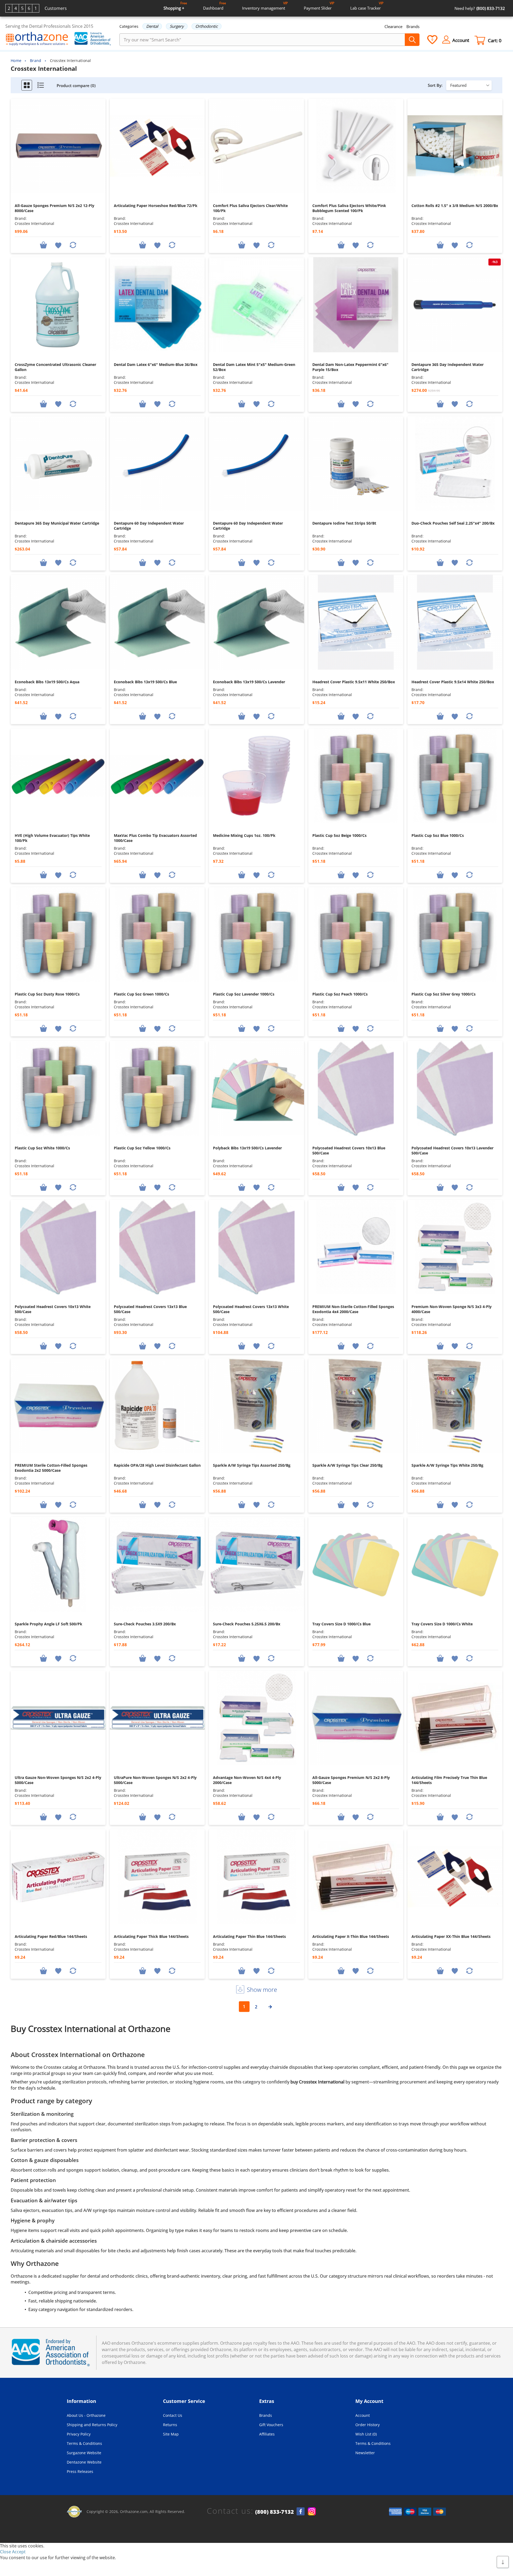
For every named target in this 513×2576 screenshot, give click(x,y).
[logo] (37, 39)
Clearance (393, 26)
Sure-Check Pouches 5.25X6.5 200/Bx (247, 1624)
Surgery (177, 26)
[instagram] (312, 2511)
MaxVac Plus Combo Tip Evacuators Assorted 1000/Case (155, 838)
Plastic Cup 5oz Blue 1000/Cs (438, 835)
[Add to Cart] (44, 245)
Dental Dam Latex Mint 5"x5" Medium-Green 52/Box (254, 367)
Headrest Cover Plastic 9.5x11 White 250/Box (354, 682)
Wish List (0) (366, 2434)
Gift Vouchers (271, 2425)
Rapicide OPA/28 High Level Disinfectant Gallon (157, 1465)
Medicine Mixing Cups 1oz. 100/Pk (244, 835)
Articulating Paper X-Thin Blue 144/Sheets (351, 1936)
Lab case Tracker (367, 6)
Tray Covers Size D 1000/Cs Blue (341, 1624)
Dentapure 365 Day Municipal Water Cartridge (57, 523)
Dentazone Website (84, 2462)
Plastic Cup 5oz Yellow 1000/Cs (142, 1148)
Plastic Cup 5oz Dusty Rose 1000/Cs (47, 994)
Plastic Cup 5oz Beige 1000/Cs (339, 835)
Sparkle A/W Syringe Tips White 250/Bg (447, 1465)
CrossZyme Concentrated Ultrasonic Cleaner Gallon (55, 367)
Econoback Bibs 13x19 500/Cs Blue (145, 682)
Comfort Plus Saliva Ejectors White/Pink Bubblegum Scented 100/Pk (349, 208)
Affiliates (267, 2434)
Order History (368, 2425)
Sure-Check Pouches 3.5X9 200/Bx (145, 1624)
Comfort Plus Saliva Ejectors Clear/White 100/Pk (250, 208)
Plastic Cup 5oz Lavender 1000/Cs (244, 994)
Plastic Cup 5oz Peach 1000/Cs (340, 994)
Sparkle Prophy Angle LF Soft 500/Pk (48, 1624)
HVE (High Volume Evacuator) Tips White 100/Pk (52, 838)
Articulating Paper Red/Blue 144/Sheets (51, 1936)
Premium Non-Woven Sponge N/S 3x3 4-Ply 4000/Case (452, 1309)
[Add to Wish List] (58, 245)
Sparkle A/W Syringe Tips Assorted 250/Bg (252, 1465)
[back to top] (503, 2562)
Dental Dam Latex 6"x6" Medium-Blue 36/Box (156, 364)
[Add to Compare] (73, 245)
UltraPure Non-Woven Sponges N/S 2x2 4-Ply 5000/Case (155, 1780)
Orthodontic (207, 26)
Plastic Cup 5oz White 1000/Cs (42, 1148)
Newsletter (365, 2453)
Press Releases (80, 2471)
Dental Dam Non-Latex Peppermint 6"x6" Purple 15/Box (350, 367)
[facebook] (301, 2511)
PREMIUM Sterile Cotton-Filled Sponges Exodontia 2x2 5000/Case (51, 1468)
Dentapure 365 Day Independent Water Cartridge (448, 367)
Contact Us (173, 2415)
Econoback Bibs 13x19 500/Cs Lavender (249, 682)
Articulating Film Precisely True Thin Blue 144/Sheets (449, 1780)
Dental (152, 26)
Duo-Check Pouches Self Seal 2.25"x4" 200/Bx (453, 523)
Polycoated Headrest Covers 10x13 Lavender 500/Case (452, 1150)
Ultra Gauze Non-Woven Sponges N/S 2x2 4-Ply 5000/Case (58, 1780)
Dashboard (215, 6)
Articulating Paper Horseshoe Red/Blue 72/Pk (156, 206)
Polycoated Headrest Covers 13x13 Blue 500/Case (150, 1309)
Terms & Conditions (84, 2443)
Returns (170, 2425)
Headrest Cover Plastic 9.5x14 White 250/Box (453, 682)
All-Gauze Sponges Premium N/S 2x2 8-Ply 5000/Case (351, 1780)
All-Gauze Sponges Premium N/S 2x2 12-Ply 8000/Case (55, 208)
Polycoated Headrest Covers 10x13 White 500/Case (53, 1309)
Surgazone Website (84, 2453)
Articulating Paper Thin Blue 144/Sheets (249, 1936)
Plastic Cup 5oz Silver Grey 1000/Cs (444, 994)
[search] (412, 40)
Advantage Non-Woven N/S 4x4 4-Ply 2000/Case (247, 1780)
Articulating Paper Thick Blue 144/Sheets (151, 1936)
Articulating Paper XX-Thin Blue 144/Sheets (451, 1936)
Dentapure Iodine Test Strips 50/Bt (344, 523)
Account (363, 2415)
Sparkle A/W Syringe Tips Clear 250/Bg (347, 1465)
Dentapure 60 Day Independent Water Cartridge (149, 526)
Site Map (171, 2434)
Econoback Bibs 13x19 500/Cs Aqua (47, 682)
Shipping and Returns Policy (92, 2425)
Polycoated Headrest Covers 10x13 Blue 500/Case (349, 1150)
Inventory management (265, 6)
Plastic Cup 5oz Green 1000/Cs (141, 994)
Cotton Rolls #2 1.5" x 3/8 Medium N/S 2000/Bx (455, 206)
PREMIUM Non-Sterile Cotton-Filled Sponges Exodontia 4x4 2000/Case (353, 1309)
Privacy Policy (79, 2434)
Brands (413, 26)
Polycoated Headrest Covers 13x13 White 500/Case (251, 1309)
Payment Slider (319, 6)
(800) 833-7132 (275, 2512)
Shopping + (175, 6)
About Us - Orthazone (86, 2415)
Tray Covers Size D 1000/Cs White (442, 1624)
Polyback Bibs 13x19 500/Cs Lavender (247, 1148)
